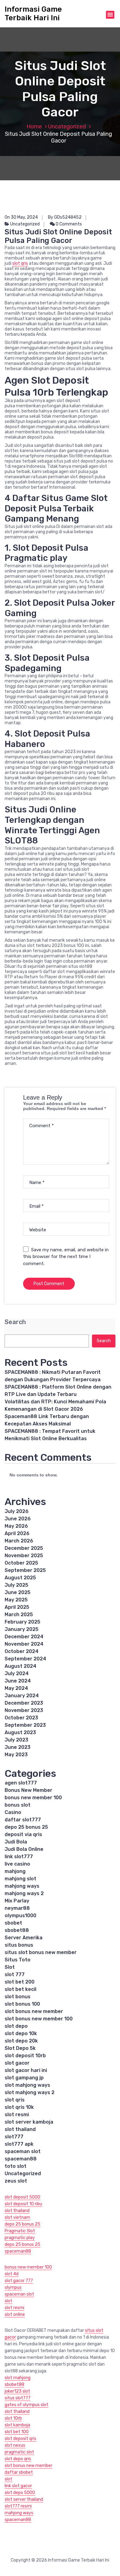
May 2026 (16, 1526)
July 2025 (16, 1585)
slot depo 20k (21, 2041)
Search (15, 1322)
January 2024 (22, 1696)
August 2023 (20, 1732)
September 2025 (25, 1570)
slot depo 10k (21, 2033)
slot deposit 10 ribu (23, 2204)
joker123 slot (17, 2391)
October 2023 (21, 1718)
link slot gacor (18, 2486)
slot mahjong (18, 2378)
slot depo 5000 (20, 2493)
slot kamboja (17, 2425)
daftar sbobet (19, 2472)
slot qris (20, 263)
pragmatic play (20, 2238)
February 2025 (22, 1622)
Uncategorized (67, 127)
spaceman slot (23, 2151)
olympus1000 (20, 1915)
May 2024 (16, 1688)
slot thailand (20, 2129)
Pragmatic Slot (20, 2231)
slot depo (16, 2026)
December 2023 (24, 1703)
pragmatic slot (19, 2452)
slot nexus (15, 2445)
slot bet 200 (20, 1982)
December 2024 (24, 1637)
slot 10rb (13, 2418)
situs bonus (19, 1945)
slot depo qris (18, 2459)
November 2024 (24, 1644)
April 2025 (17, 1607)
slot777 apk (19, 2144)
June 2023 (18, 1747)
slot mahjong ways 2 (30, 2092)
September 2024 (25, 1659)
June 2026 (18, 1519)
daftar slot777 (23, 1820)
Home (34, 127)
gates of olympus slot (26, 2405)
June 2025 (18, 1592)
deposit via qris (23, 1834)
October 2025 (21, 1563)
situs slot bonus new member (41, 1952)
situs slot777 (18, 2398)
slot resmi (17, 2115)
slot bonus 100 (22, 2004)
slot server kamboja (29, 2122)
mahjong (15, 1871)
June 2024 (18, 1681)
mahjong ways (22, 1886)
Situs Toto (18, 1960)
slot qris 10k (19, 2107)
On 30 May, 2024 (21, 217)
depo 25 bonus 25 (26, 1827)
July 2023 (16, 1740)
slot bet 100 (17, 2432)
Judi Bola (16, 1842)
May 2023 (16, 1755)
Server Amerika (24, 1938)
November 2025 (24, 1556)
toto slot (16, 2166)
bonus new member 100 (33, 1798)
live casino (17, 1864)
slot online (15, 2314)
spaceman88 (21, 2159)
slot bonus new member (34, 2011)
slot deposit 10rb (25, 2056)
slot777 (14, 2137)
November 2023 (24, 1710)
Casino (13, 1812)
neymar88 (17, 1908)
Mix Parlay (17, 1901)
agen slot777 (21, 1783)
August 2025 (20, 1578)
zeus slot (16, 2181)
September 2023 (25, 1725)
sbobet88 (17, 1930)
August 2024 (20, 1666)
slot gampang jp (24, 2078)
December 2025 (24, 1548)
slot (8, 2301)
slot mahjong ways (27, 2085)
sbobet (13, 1923)
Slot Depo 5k (20, 2048)
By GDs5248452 (65, 217)
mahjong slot (20, 1879)
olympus (13, 2287)
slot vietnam (17, 2217)
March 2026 (19, 1541)
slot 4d (12, 2274)
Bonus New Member (28, 1790)
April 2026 (17, 1533)
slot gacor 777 (19, 2281)
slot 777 (15, 1974)
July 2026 (17, 1511)
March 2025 (19, 1614)
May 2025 (16, 1600)
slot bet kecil (20, 1989)
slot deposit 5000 (22, 2197)
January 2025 (22, 1629)
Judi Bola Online (24, 1849)
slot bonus (18, 1997)
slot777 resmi (18, 2506)
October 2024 (22, 1651)
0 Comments (68, 224)
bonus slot (18, 1805)
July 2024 (17, 1673)
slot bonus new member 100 (39, 2019)
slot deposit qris (20, 2439)
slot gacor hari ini (26, 2070)
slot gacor (17, 2063)
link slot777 (19, 1857)
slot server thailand (24, 2499)
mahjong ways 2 (24, 1893)
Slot (10, 1967)
